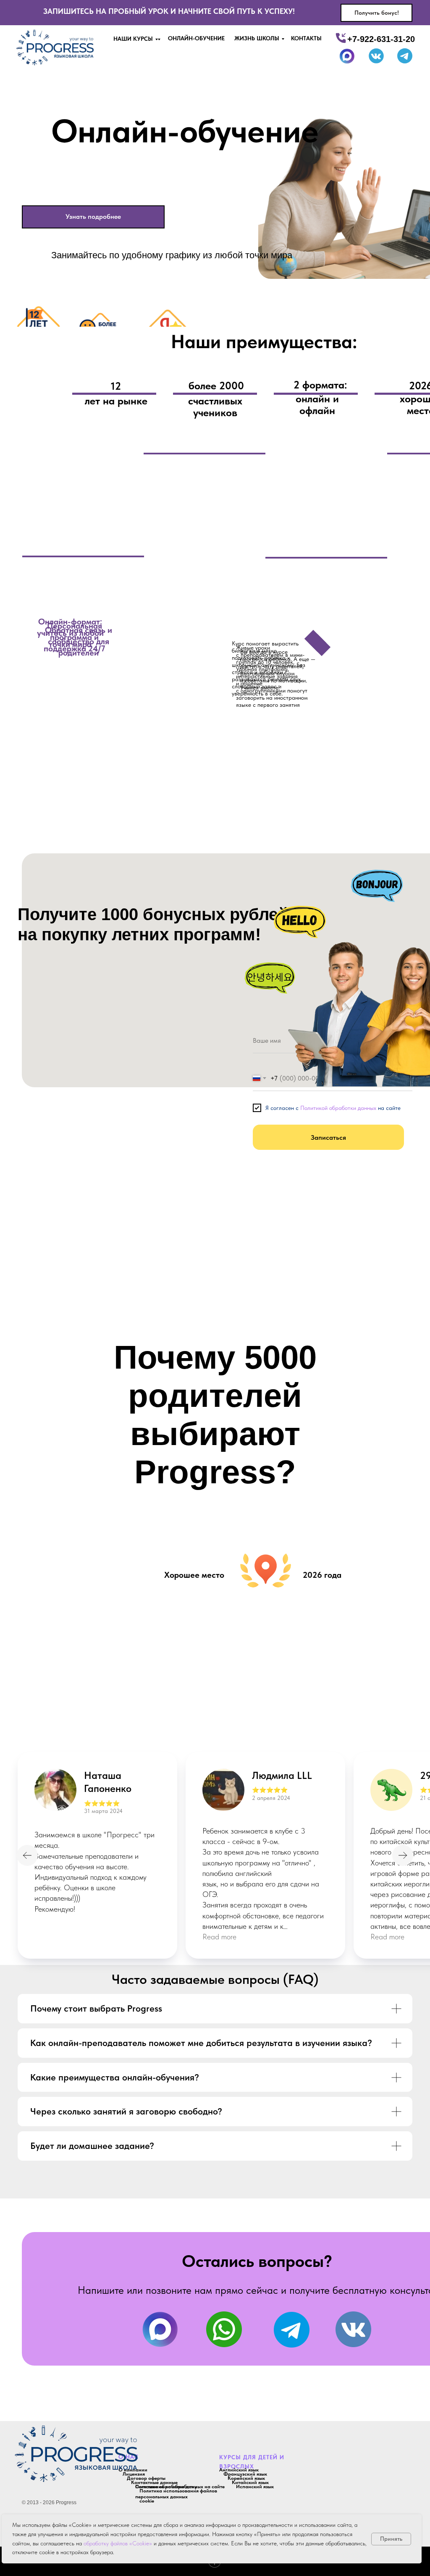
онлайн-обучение (196, 38)
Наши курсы (133, 39)
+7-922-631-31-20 (381, 39)
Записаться (328, 1137)
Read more (219, 1937)
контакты (306, 38)
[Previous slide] (27, 1855)
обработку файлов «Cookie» (118, 2543)
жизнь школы (257, 38)
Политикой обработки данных (338, 1108)
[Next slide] (403, 1855)
